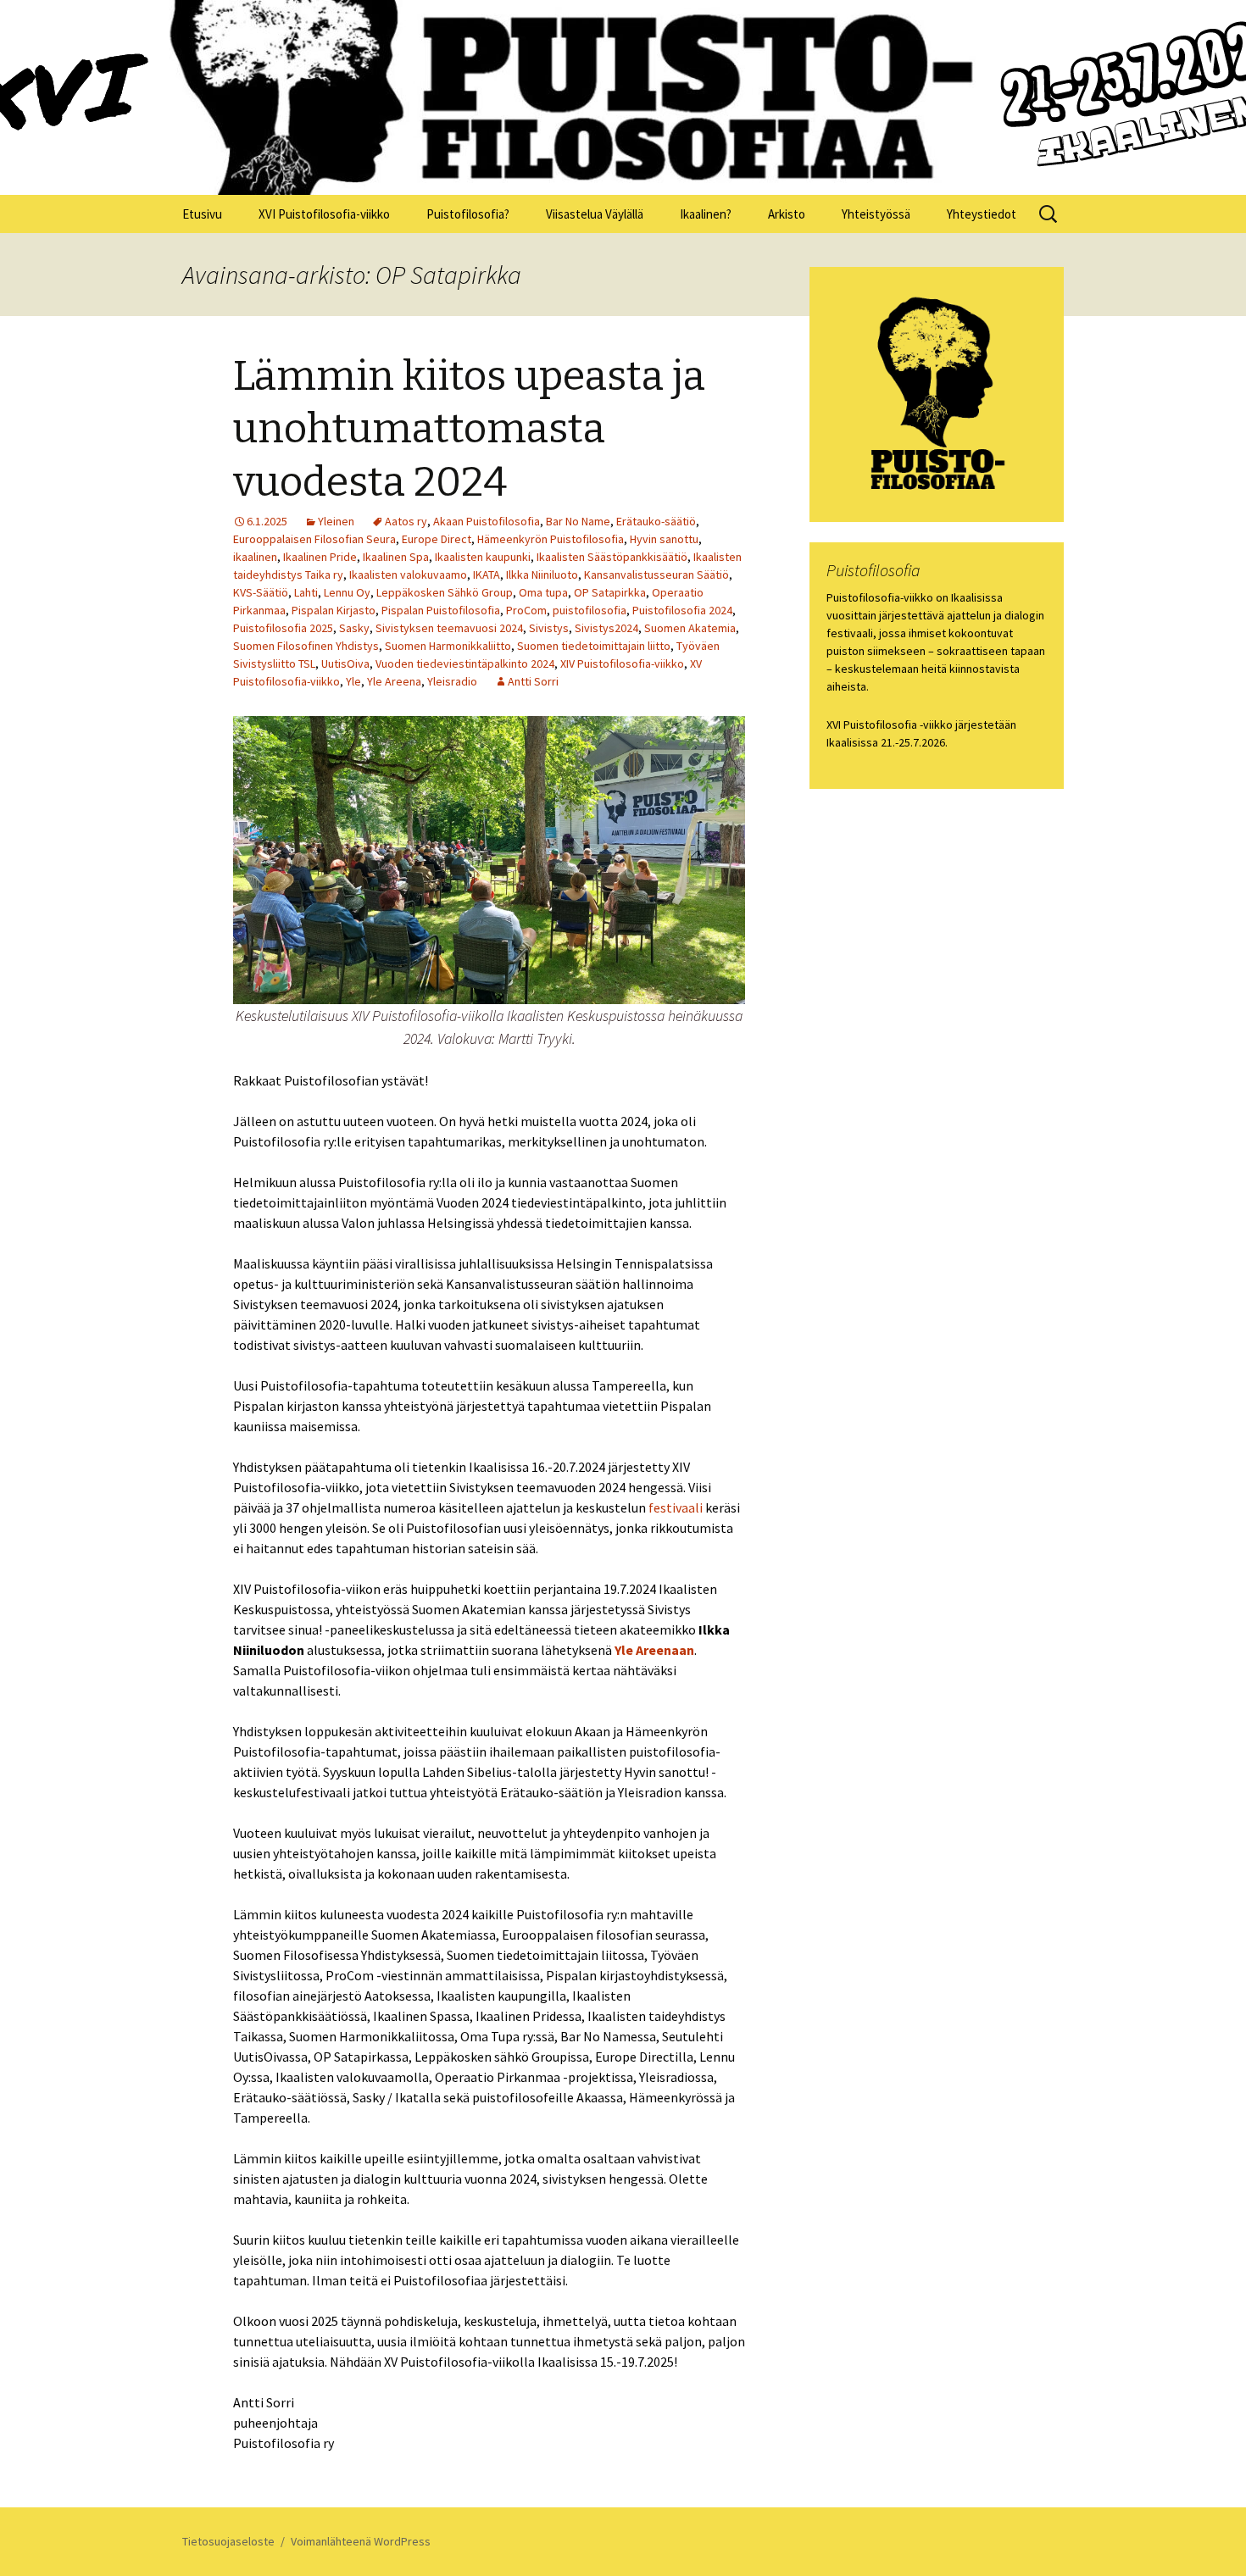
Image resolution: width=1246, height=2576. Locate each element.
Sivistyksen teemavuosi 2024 (449, 628)
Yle (353, 681)
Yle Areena (394, 681)
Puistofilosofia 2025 (283, 628)
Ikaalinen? (706, 214)
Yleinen (336, 521)
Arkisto (787, 214)
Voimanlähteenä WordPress (361, 2541)
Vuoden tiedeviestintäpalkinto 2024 (465, 663)
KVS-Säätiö (261, 592)
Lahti (306, 592)
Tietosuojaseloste (228, 2541)
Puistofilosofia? (468, 214)
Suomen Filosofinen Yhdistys (306, 646)
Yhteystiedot (982, 214)
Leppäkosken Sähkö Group (445, 592)
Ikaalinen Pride (320, 557)
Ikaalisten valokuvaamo (408, 575)
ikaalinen (255, 557)
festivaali (676, 1507)
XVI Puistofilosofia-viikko (324, 214)
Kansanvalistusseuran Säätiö (656, 575)
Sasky (354, 628)
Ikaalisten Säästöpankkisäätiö (612, 557)
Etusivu (202, 214)
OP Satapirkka (610, 592)
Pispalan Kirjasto (334, 610)
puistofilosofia (590, 610)
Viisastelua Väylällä (595, 214)
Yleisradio (452, 681)
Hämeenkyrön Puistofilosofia (551, 539)
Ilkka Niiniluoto (542, 575)
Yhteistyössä (876, 214)
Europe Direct (437, 539)
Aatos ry (406, 521)
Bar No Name (578, 521)
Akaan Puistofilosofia (487, 521)
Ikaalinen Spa (396, 557)
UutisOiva (345, 663)
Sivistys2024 (606, 628)
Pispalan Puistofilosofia (441, 610)
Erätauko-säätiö (656, 521)
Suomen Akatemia (690, 628)
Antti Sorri (533, 681)
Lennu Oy (347, 592)
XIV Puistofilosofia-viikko (622, 663)
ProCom (526, 610)
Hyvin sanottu (664, 539)
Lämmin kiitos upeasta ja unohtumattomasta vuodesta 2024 (469, 429)
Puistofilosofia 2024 (682, 610)
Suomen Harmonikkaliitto (448, 646)
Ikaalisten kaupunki (483, 557)
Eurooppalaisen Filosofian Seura (314, 539)
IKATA (487, 575)
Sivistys (549, 628)
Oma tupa (543, 592)
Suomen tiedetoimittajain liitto (594, 646)
